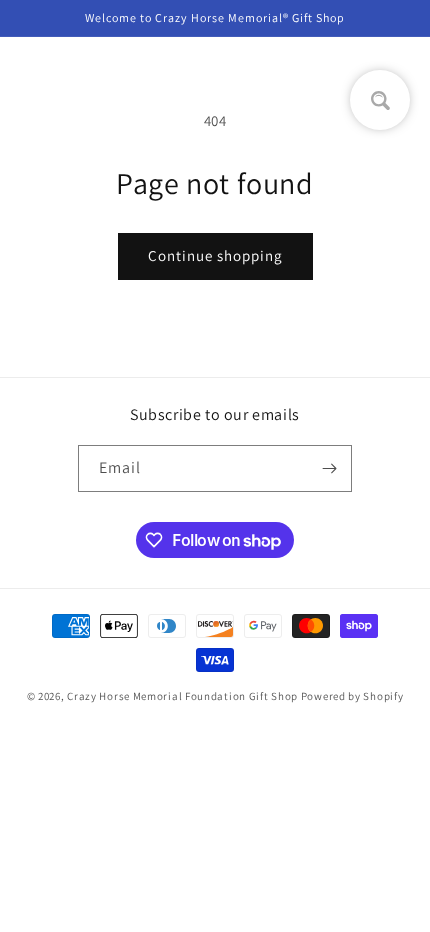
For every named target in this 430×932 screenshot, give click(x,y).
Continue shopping (215, 255)
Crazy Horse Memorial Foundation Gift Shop (182, 696)
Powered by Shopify (352, 696)
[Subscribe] (329, 468)
